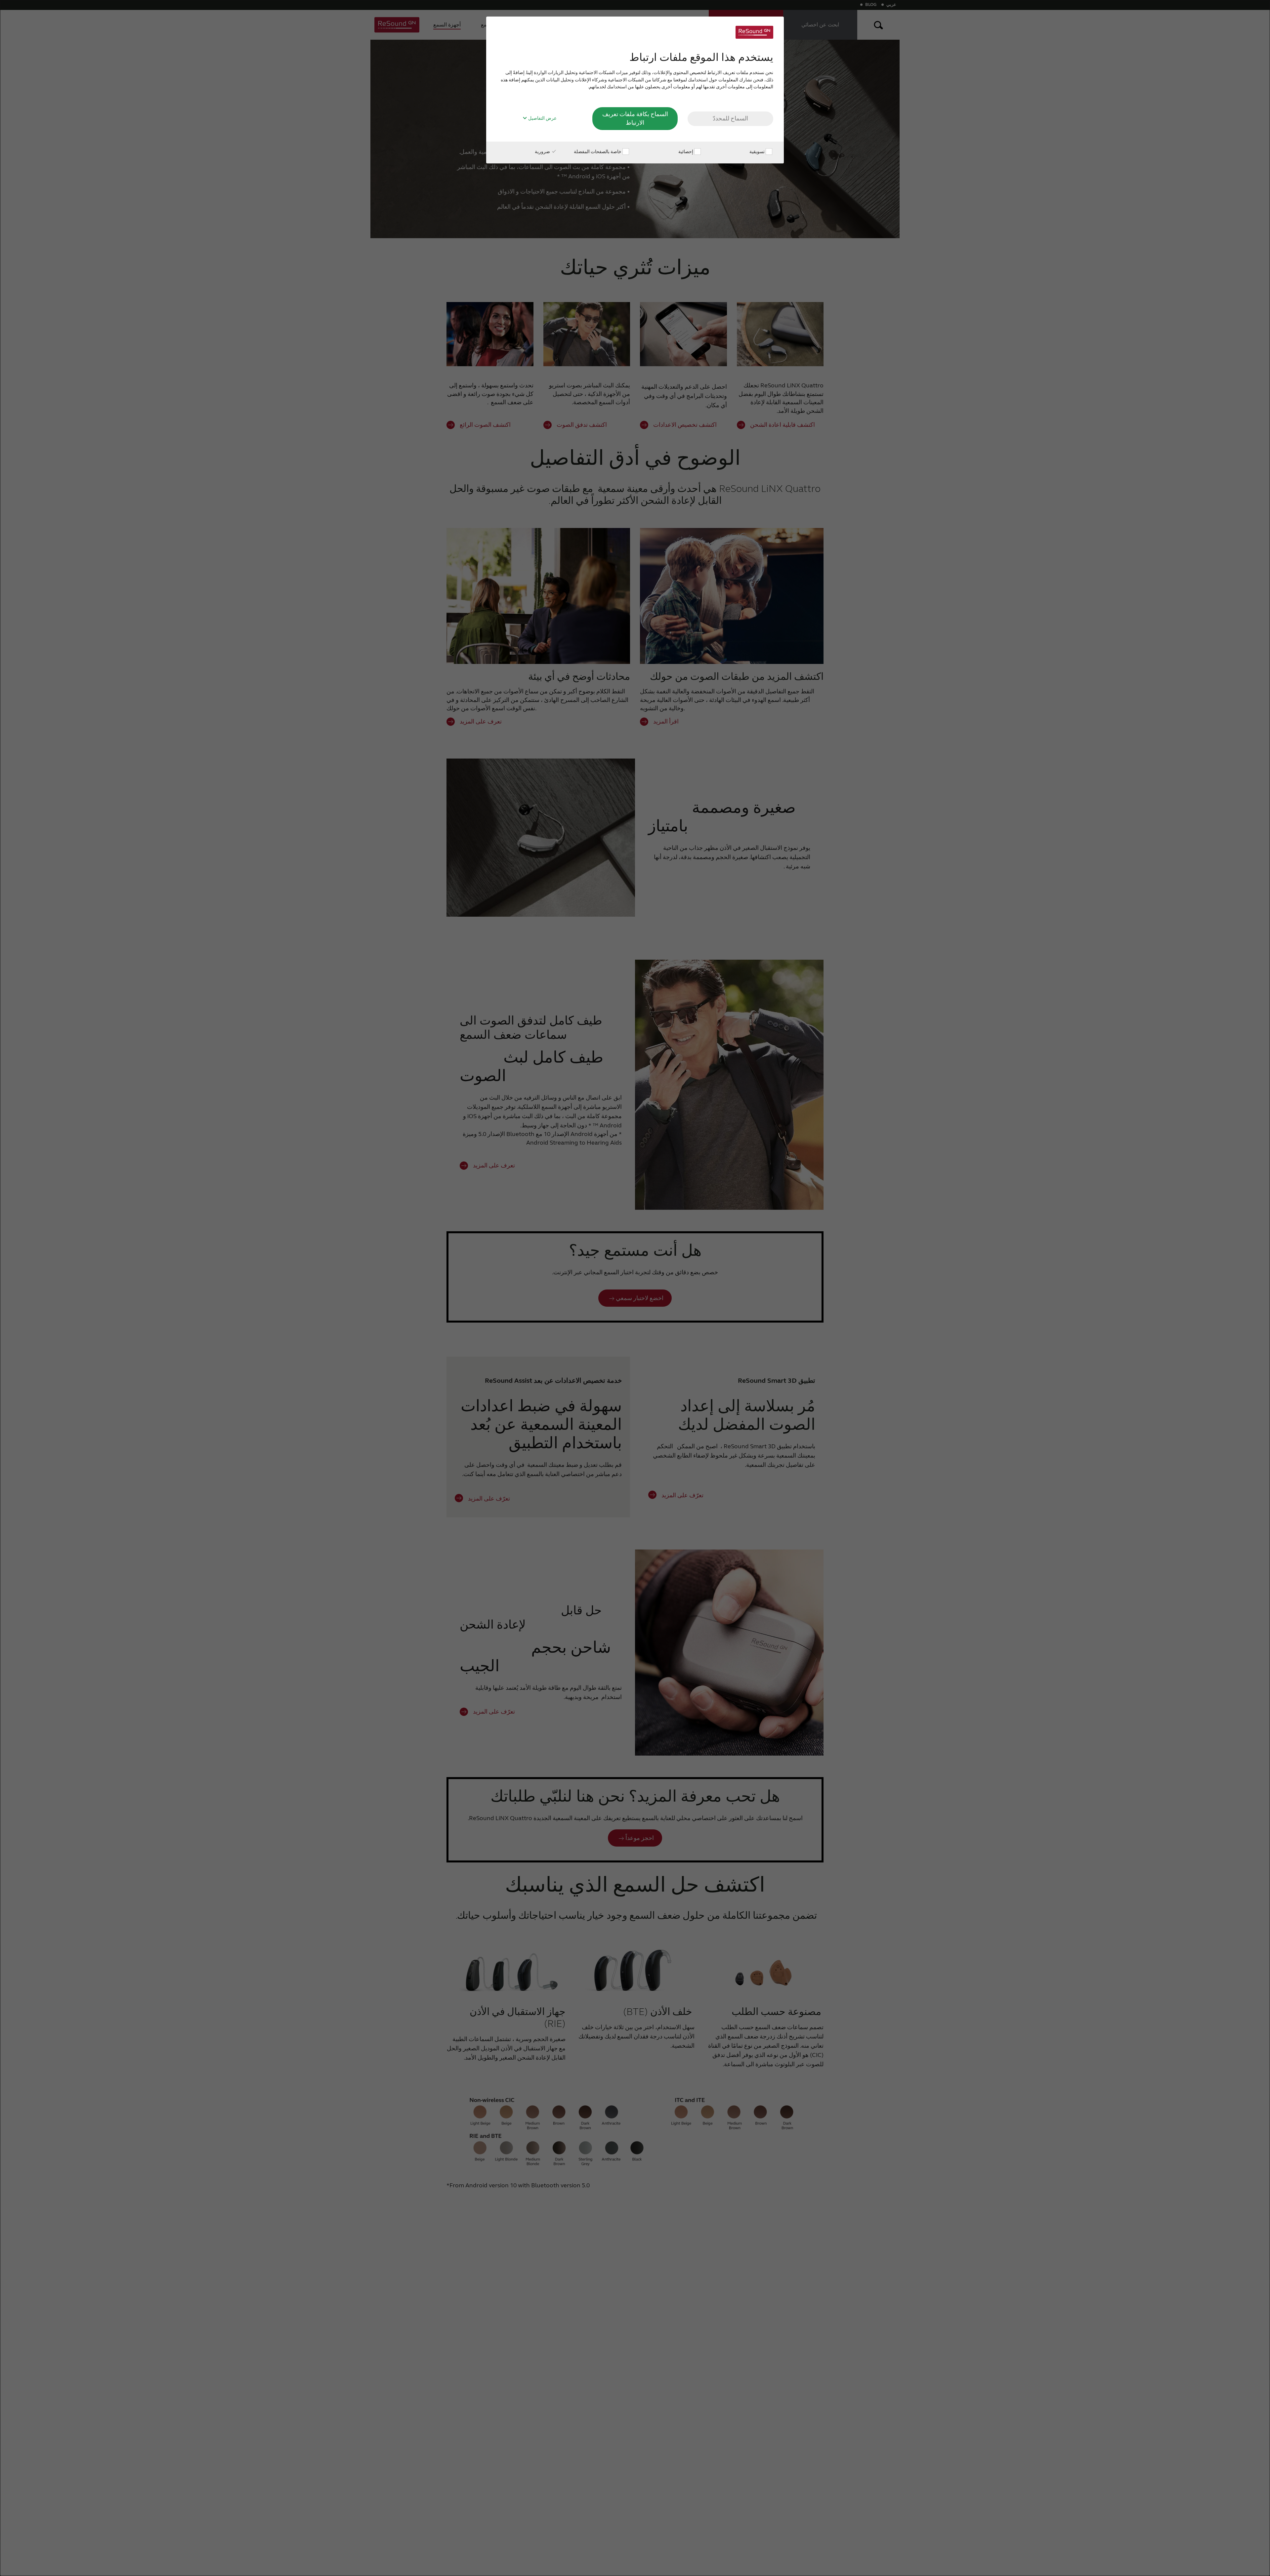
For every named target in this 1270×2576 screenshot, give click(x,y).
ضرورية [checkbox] (543, 152)
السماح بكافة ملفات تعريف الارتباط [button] (635, 118)
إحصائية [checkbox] (686, 152)
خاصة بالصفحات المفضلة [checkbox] (598, 152)
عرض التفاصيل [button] (542, 118)
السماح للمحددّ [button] (730, 118)
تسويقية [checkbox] (758, 152)
